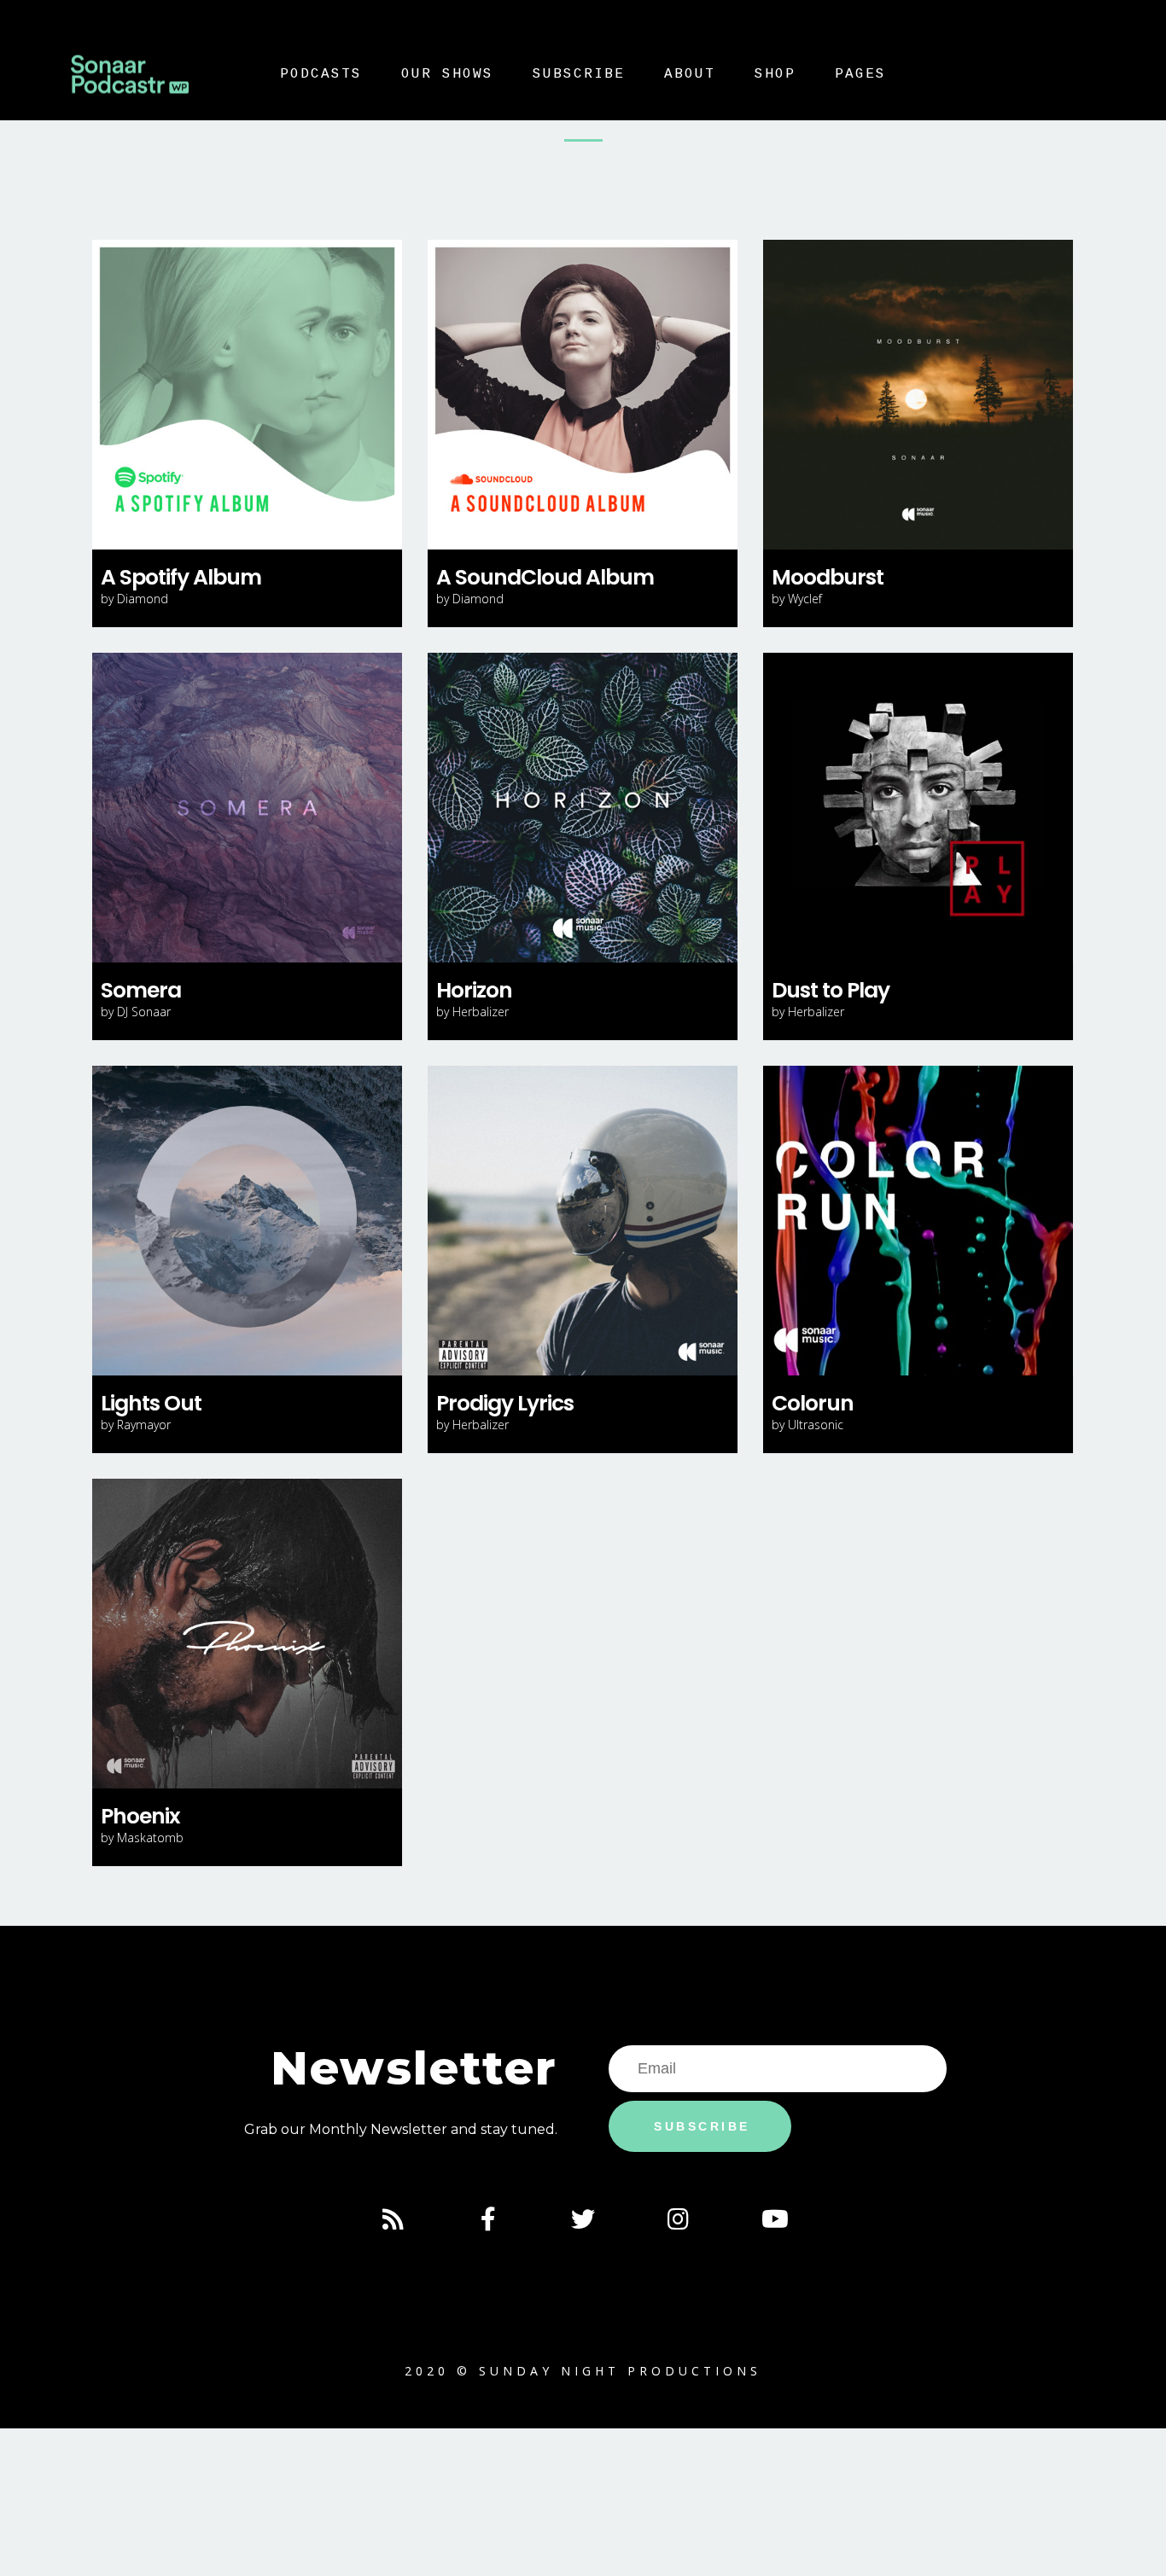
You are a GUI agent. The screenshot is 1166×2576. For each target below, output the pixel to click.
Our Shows (447, 74)
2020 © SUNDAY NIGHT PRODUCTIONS (583, 2371)
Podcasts (321, 74)
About (690, 74)
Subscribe (579, 74)
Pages (860, 74)
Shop (775, 74)
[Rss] (393, 2219)
